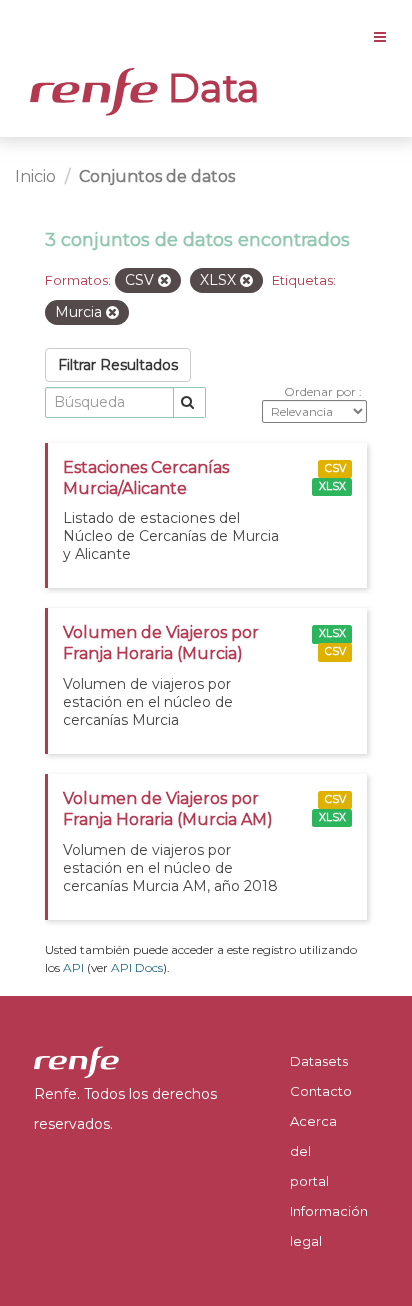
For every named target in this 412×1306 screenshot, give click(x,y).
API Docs (137, 967)
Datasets (319, 1061)
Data (209, 88)
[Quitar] (164, 281)
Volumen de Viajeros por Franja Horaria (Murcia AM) (168, 809)
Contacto (321, 1091)
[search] (189, 402)
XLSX (332, 486)
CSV (335, 468)
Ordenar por (321, 391)
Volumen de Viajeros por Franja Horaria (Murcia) (161, 643)
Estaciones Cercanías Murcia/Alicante (146, 478)
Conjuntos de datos (157, 176)
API (73, 967)
